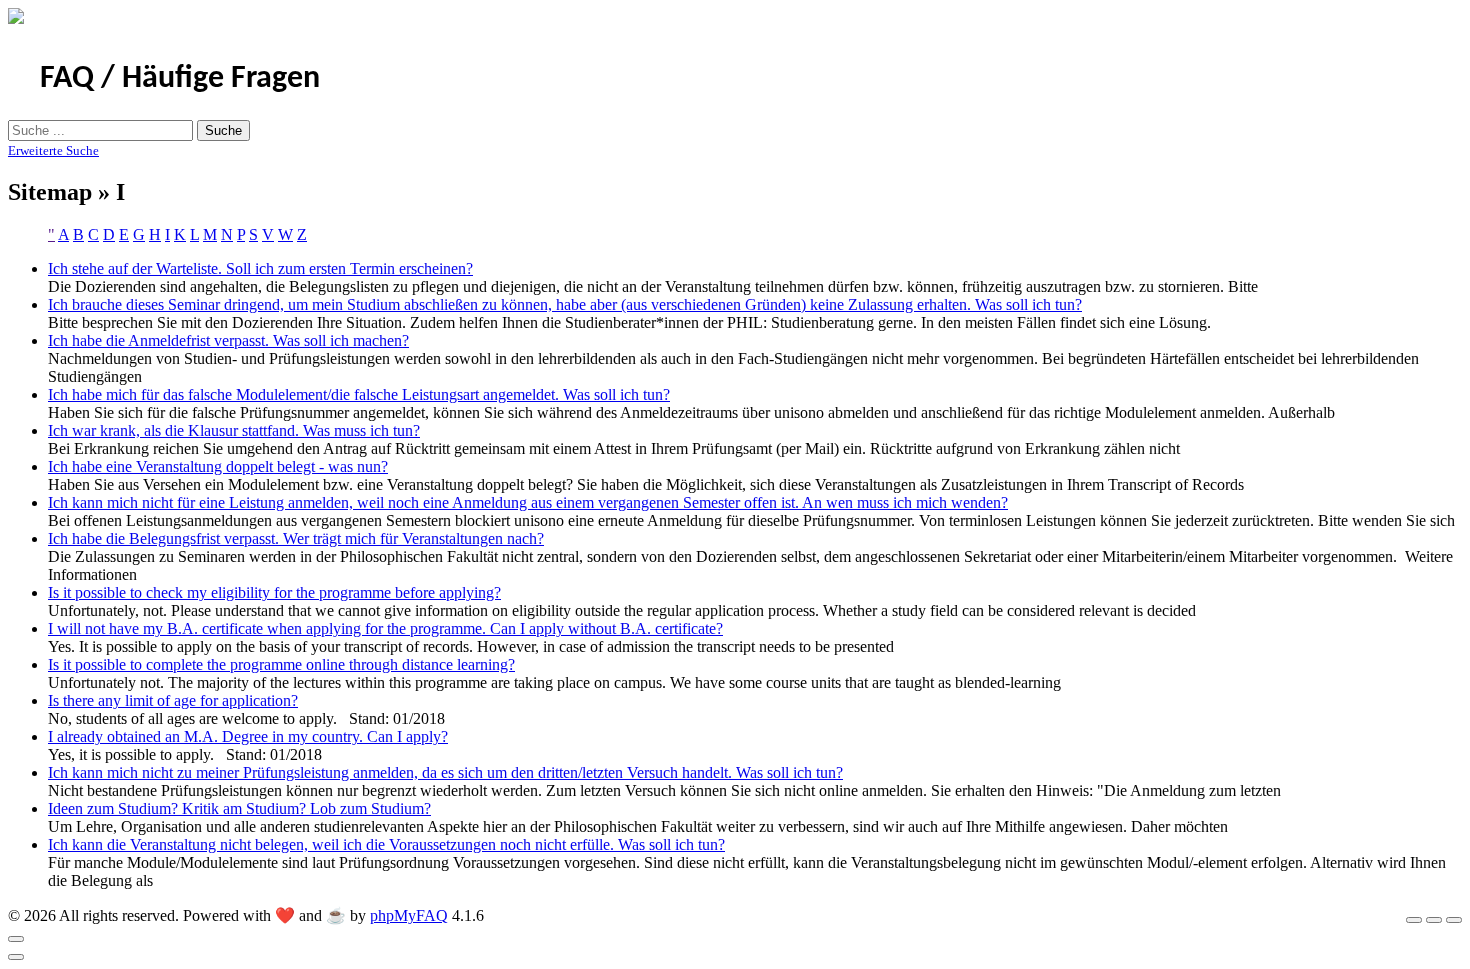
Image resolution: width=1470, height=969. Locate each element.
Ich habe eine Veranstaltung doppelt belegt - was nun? (218, 466)
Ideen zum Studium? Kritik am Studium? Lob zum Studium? (239, 808)
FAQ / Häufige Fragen (180, 79)
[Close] (16, 939)
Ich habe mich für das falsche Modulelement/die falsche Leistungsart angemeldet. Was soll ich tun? (359, 394)
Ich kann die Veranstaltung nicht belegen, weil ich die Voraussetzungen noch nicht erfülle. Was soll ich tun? (386, 844)
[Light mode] (1414, 920)
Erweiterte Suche (53, 150)
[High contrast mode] (1454, 920)
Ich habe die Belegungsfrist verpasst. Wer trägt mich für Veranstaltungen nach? (296, 538)
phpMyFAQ (409, 915)
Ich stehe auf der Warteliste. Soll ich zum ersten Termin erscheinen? (260, 268)
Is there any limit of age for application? (173, 700)
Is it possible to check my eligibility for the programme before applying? (274, 592)
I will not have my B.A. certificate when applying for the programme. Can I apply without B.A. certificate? (385, 628)
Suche (223, 130)
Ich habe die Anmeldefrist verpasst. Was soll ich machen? (228, 340)
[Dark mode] (1434, 920)
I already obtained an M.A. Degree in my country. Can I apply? (248, 736)
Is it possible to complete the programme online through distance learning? (281, 664)
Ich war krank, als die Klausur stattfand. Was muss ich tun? (234, 430)
